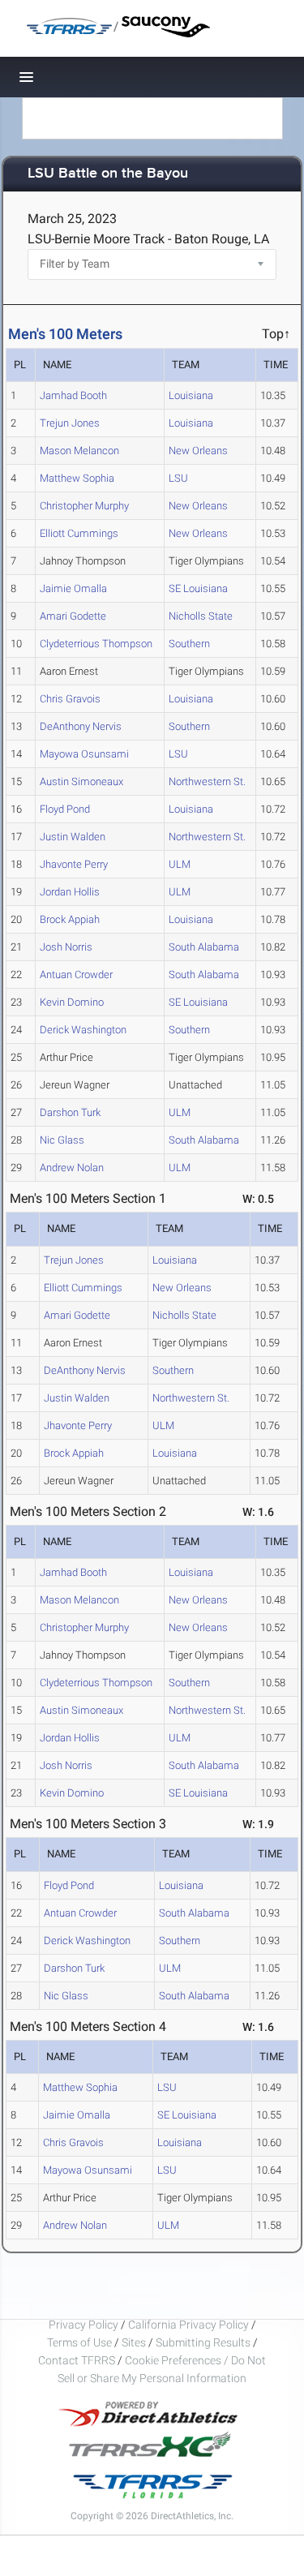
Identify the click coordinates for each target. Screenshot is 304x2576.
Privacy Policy (83, 2325)
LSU (178, 478)
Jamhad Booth (73, 395)
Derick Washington (83, 1030)
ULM (180, 864)
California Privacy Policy (188, 2325)
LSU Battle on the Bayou (108, 174)
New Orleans (198, 451)
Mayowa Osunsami (84, 754)
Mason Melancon (79, 451)
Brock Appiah (70, 919)
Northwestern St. (207, 781)
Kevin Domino (72, 1002)
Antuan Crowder (76, 975)
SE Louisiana (198, 588)
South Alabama (204, 947)
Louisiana (191, 395)
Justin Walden (73, 837)
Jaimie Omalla (73, 588)
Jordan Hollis (70, 892)
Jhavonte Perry (74, 864)
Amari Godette (73, 616)
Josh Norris (66, 947)
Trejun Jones (70, 423)
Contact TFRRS (78, 2360)
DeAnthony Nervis (81, 726)
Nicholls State (201, 616)
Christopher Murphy (84, 506)
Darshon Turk (70, 1112)
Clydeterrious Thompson (96, 644)
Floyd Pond (65, 809)
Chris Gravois (70, 699)
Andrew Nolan (72, 1168)
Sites (134, 2342)
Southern (189, 644)
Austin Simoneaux (81, 781)
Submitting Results (203, 2342)
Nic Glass (62, 1140)
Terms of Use (79, 2342)
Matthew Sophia (77, 478)
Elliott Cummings (79, 533)
